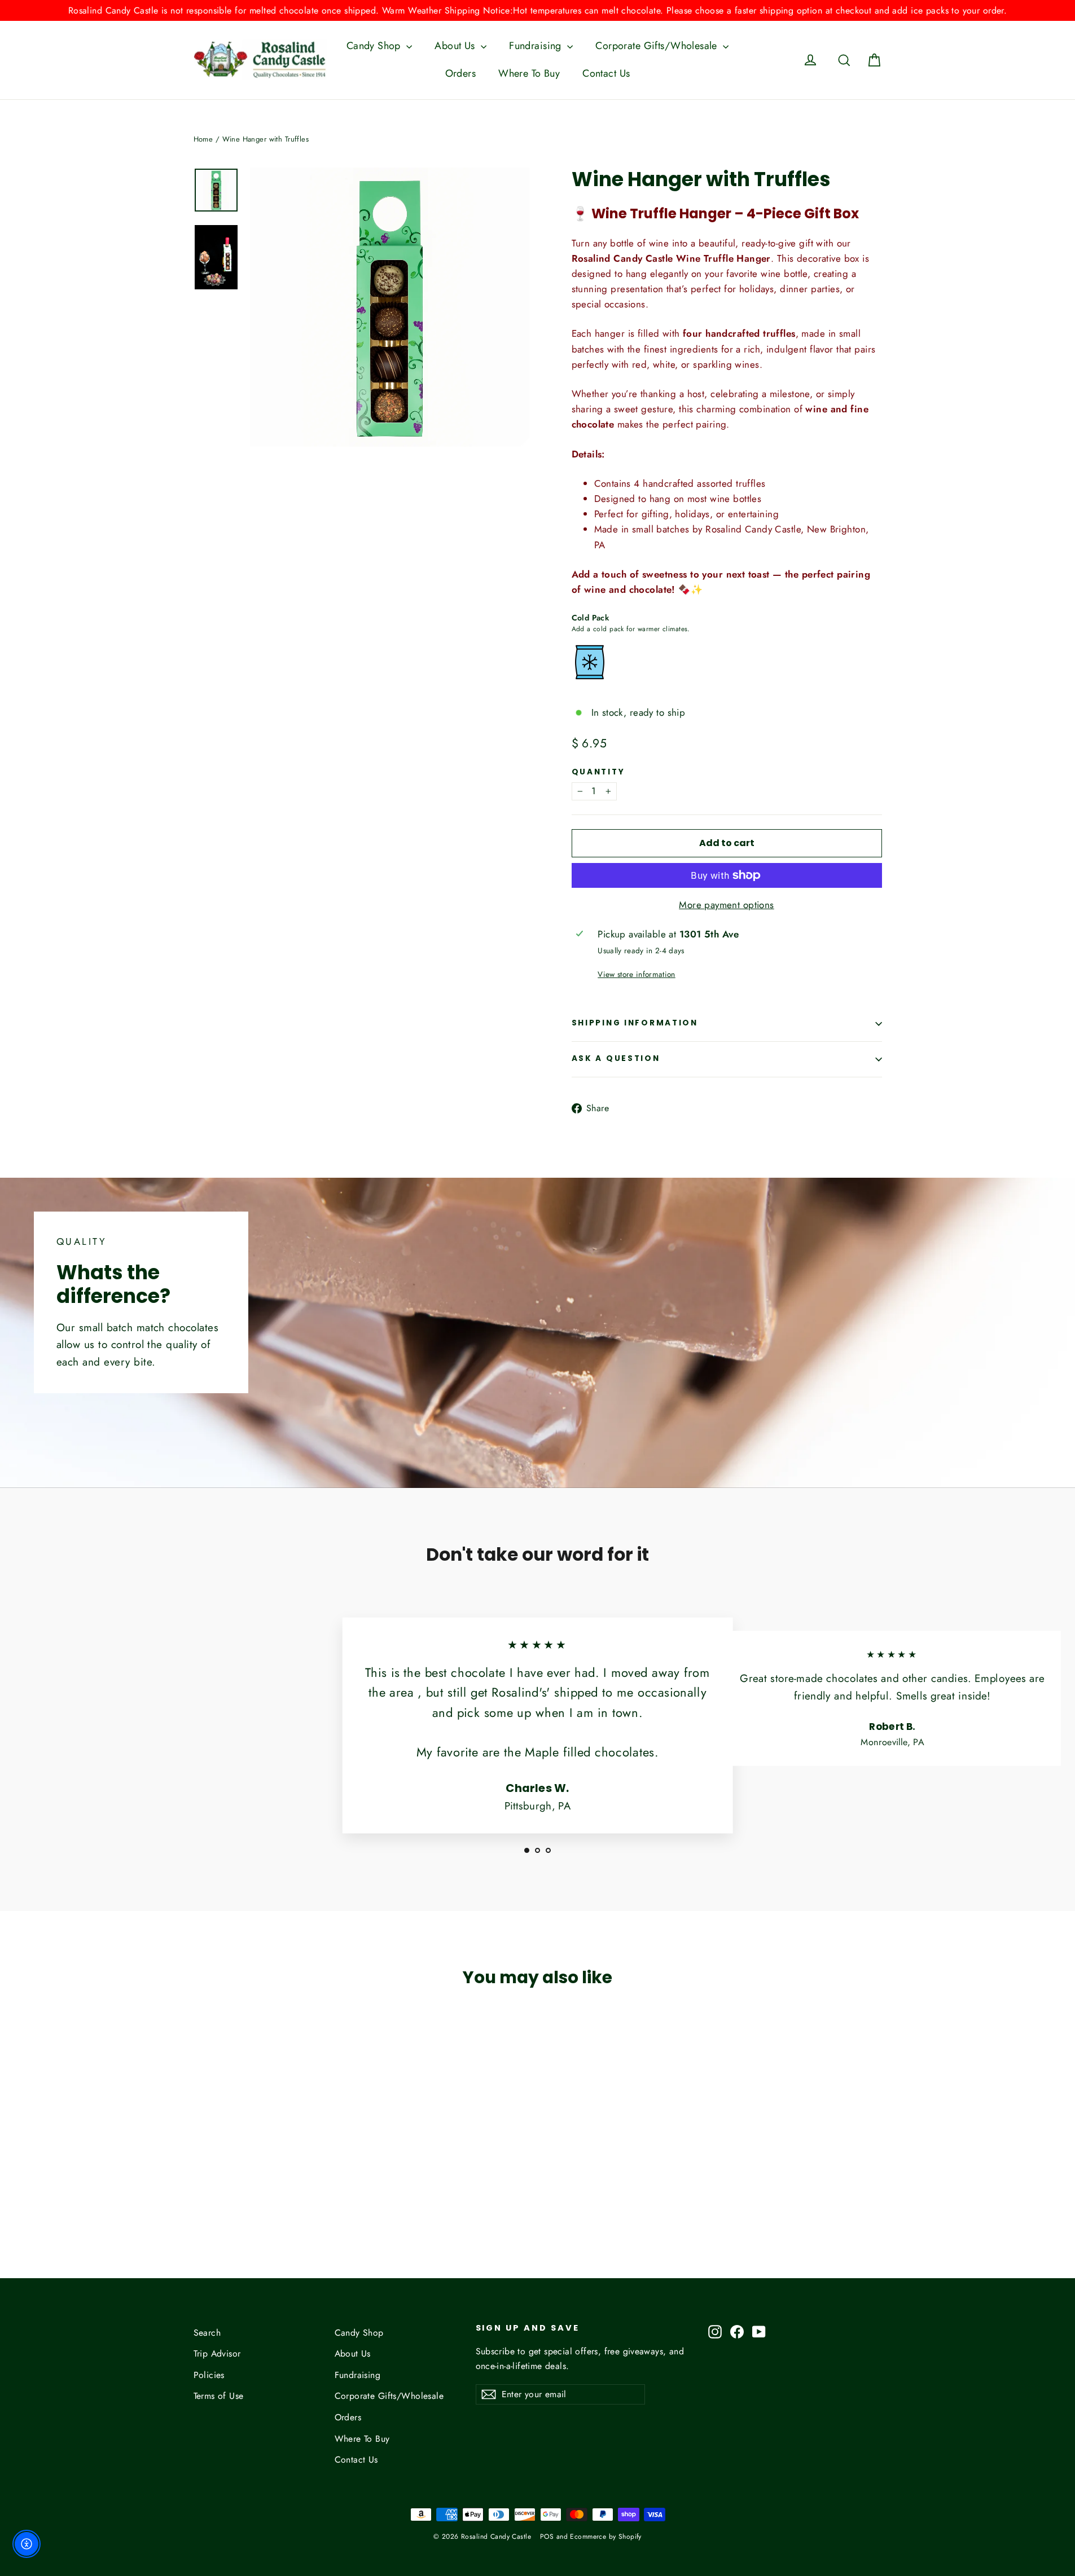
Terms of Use (219, 2396)
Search (207, 2333)
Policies (209, 2375)
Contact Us (606, 73)
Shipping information (635, 1023)
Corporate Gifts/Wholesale (658, 46)
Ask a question (616, 1058)
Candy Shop (375, 46)
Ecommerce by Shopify (606, 2537)
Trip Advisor (217, 2353)
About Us (456, 46)
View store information (636, 974)
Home (203, 139)
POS (547, 2537)
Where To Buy (529, 73)
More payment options (727, 905)
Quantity (598, 772)
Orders (461, 73)
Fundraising (537, 46)
